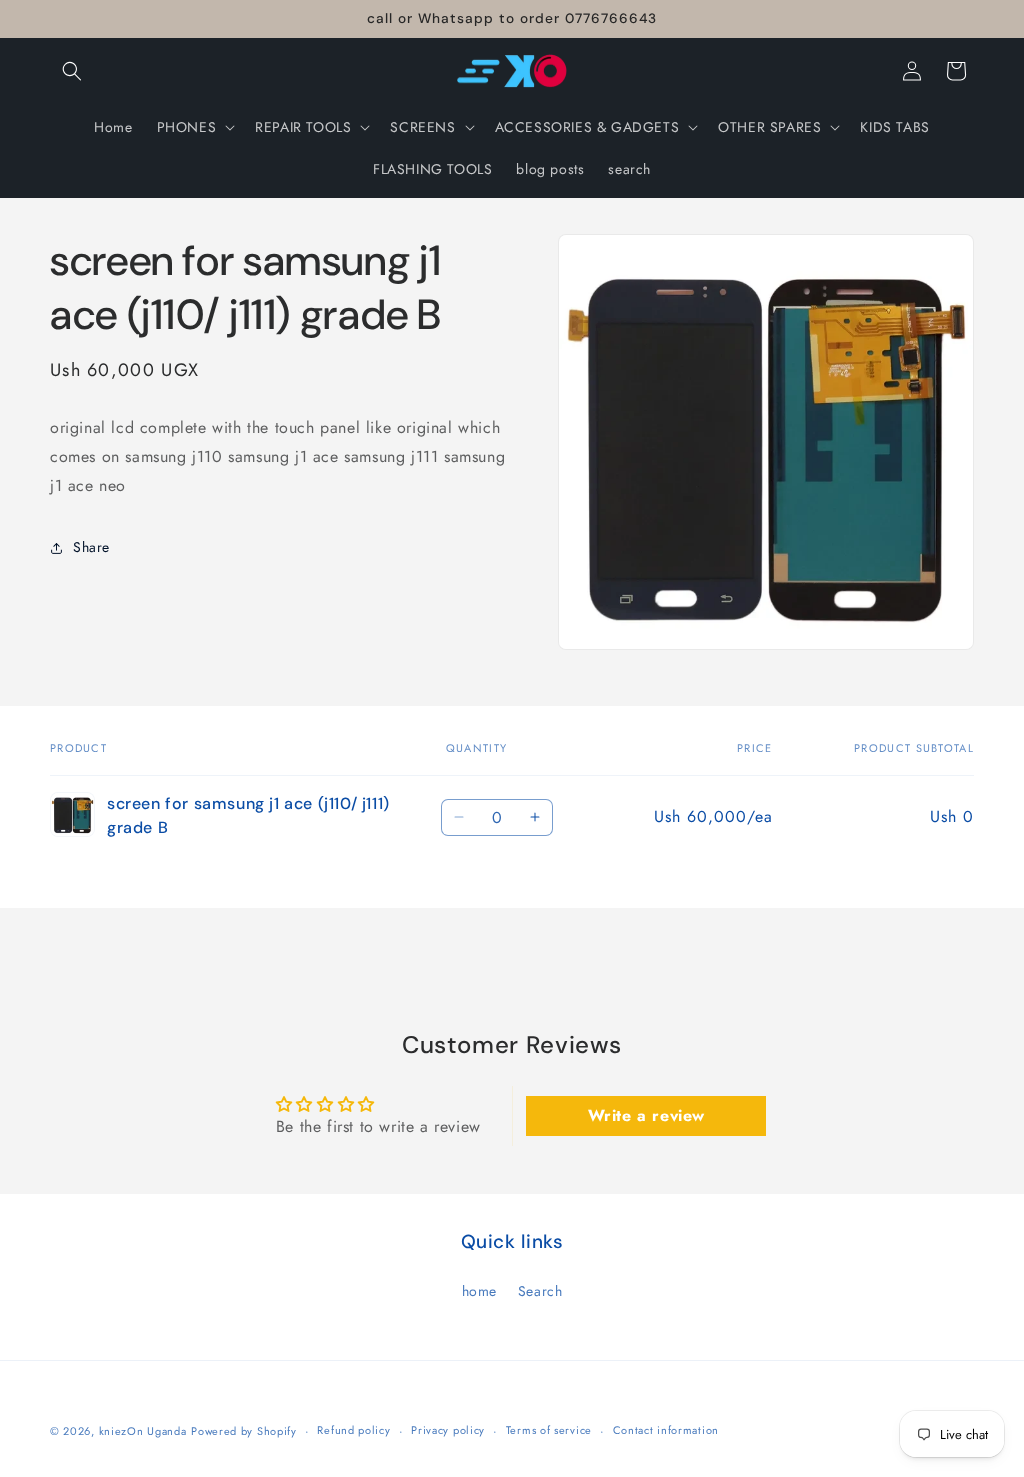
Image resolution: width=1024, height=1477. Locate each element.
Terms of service (549, 1430)
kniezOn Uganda (143, 1431)
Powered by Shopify (244, 1431)
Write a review (646, 1115)
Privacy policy (448, 1430)
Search (540, 1291)
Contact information (666, 1430)
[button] (72, 71)
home (479, 1291)
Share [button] (91, 547)
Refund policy (353, 1430)
